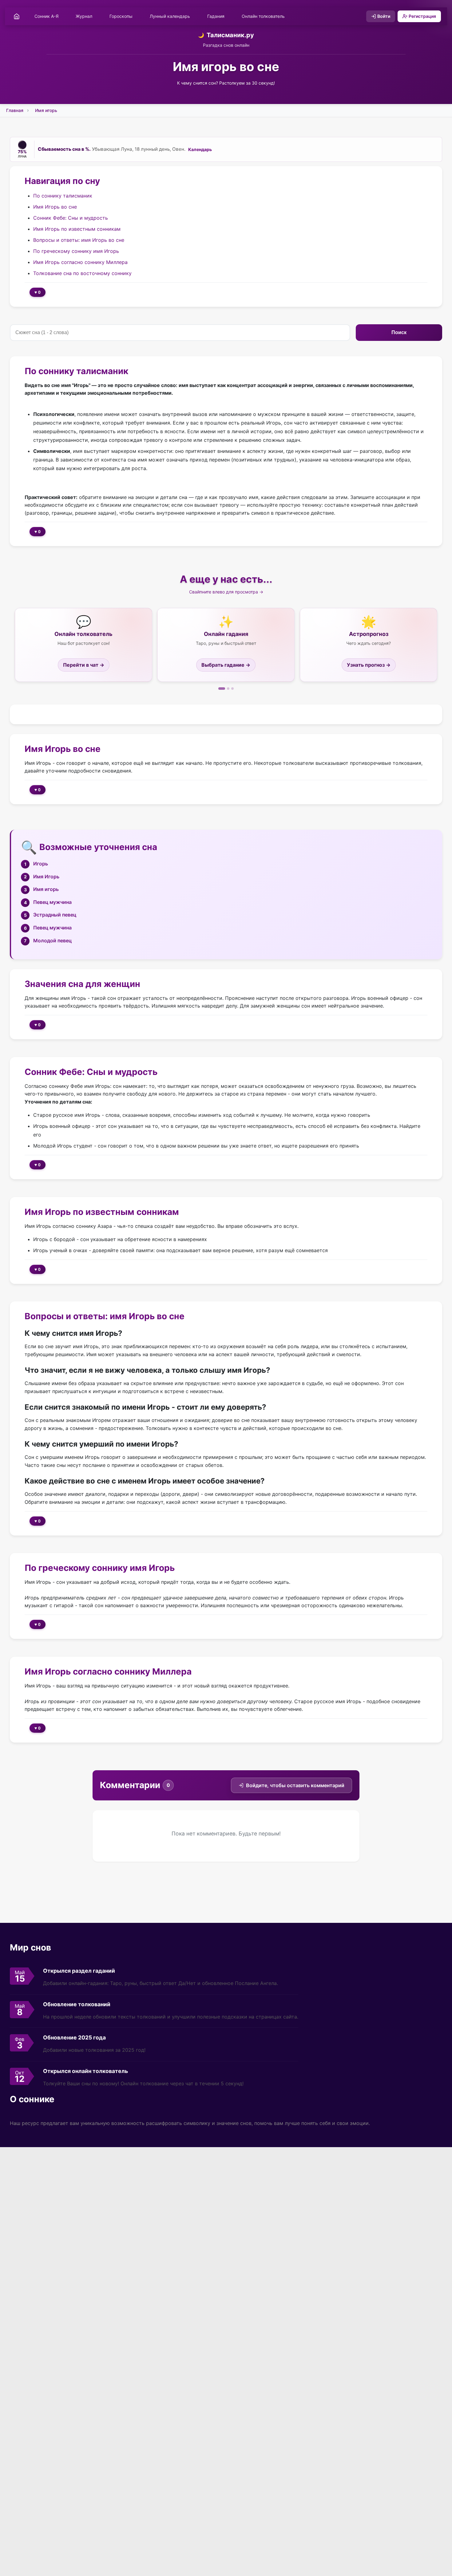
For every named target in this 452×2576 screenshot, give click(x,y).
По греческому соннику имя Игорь (76, 251)
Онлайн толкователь (263, 16)
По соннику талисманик (63, 195)
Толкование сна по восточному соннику (82, 273)
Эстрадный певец (55, 915)
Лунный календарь (170, 16)
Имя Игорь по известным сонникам (77, 229)
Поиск (399, 332)
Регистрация (422, 16)
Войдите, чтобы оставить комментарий (295, 1785)
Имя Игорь (46, 877)
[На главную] (17, 16)
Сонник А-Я (46, 16)
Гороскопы (121, 16)
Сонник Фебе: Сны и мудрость (71, 218)
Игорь (41, 864)
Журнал (84, 16)
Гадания (216, 16)
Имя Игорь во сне (55, 206)
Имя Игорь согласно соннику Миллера (80, 262)
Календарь (200, 150)
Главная (15, 110)
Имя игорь (46, 110)
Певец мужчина (52, 902)
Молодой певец (52, 941)
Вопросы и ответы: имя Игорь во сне (79, 240)
